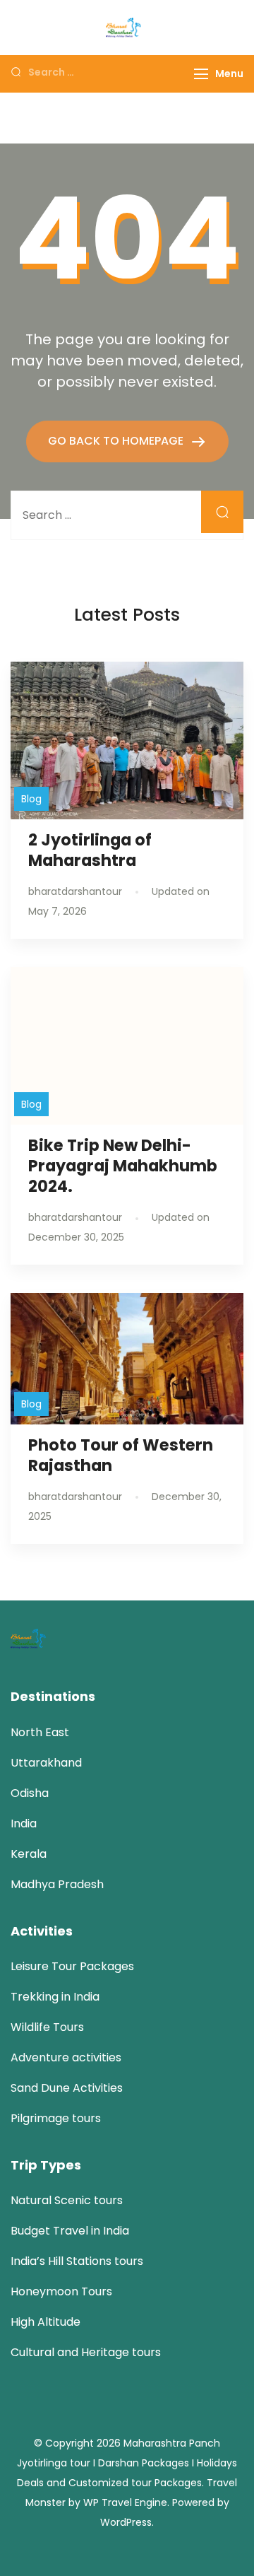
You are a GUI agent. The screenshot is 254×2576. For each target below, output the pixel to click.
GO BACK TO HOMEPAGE (117, 441)
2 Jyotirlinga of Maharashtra (90, 850)
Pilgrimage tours (56, 2118)
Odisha (30, 1793)
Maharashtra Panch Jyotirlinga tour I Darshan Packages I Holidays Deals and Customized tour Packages (127, 2463)
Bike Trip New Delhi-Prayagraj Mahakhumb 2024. (123, 1166)
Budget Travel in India (70, 2231)
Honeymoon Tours (61, 2291)
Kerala (29, 1854)
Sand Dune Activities (67, 2088)
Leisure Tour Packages (72, 1966)
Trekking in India (55, 1997)
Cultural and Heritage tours (86, 2352)
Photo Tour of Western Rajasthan (121, 1455)
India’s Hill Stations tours (77, 2261)
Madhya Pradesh (57, 1884)
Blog (31, 799)
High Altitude (46, 2322)
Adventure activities (66, 2057)
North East (40, 1732)
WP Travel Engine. (126, 2502)
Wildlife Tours (47, 2027)
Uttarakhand (46, 1763)
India (24, 1823)
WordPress (126, 2522)
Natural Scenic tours (67, 2200)
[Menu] (201, 74)
